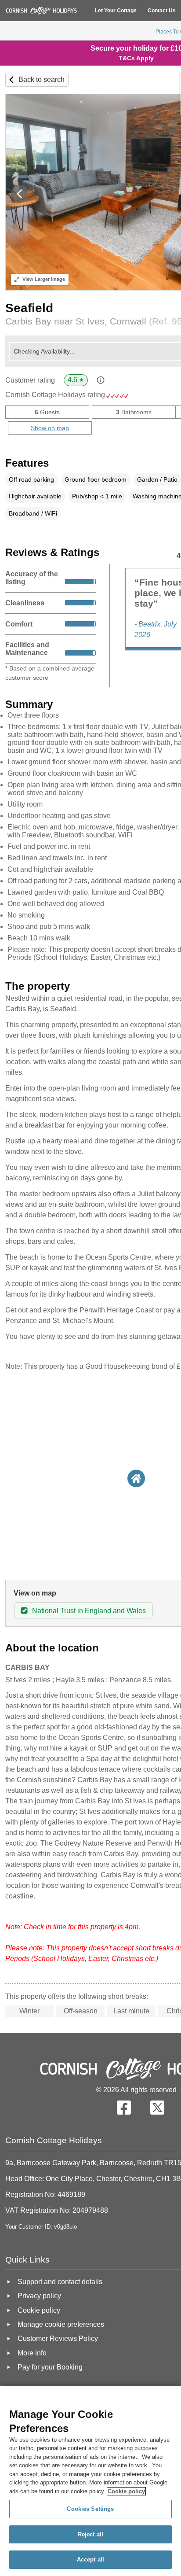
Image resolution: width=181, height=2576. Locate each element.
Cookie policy (126, 2491)
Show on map (50, 428)
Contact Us (162, 11)
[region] (90, 2481)
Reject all (90, 2534)
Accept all (90, 2559)
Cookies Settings (90, 2509)
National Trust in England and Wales (89, 1611)
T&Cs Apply (136, 58)
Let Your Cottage (116, 11)
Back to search (42, 79)
